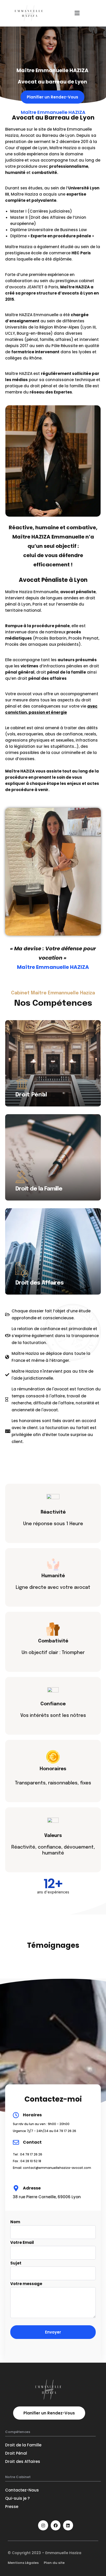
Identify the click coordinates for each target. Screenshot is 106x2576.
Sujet (16, 2263)
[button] (77, 13)
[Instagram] (43, 2525)
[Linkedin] (68, 2525)
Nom (15, 2222)
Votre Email (22, 2242)
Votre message (26, 2284)
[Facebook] (56, 2525)
